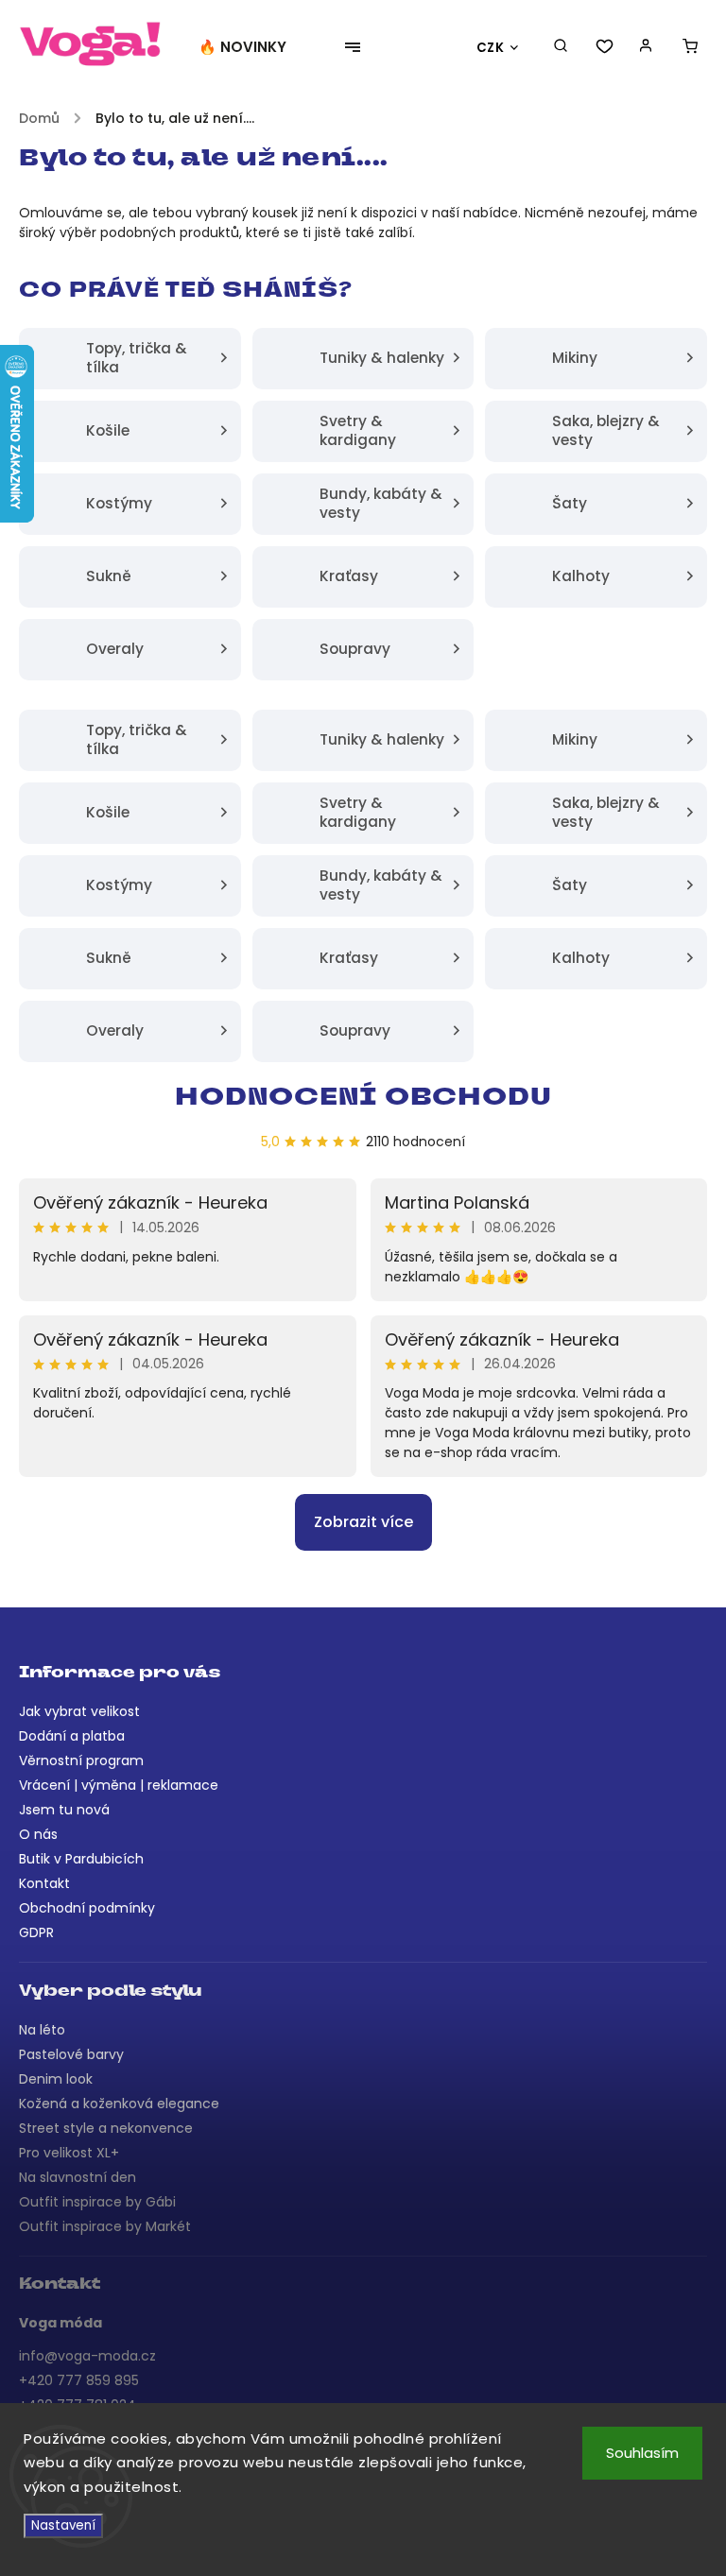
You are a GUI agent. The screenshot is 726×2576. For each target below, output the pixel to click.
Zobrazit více (363, 1522)
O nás (38, 1834)
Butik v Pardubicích (81, 1859)
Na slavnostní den (78, 2177)
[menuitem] (252, 47)
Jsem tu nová (64, 1810)
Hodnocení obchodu (363, 1099)
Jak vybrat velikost (79, 1711)
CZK (491, 48)
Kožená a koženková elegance (119, 2104)
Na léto (42, 2030)
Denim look (56, 2079)
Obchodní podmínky (87, 1908)
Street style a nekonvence (106, 2128)
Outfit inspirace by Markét (105, 2226)
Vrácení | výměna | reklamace (119, 1785)
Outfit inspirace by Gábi (97, 2202)
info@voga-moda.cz (87, 2356)
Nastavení (63, 2525)
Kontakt (44, 1883)
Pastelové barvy (71, 2054)
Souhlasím (642, 2453)
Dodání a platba (72, 1736)
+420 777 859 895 (79, 2380)
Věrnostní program (81, 1760)
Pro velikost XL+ (69, 2153)
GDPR (36, 1932)
